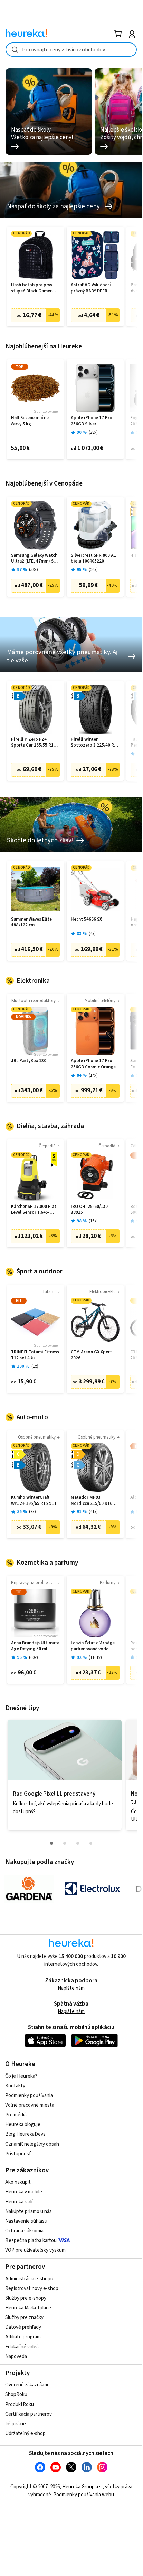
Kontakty (15, 2086)
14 (93, 1075)
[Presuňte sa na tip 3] (78, 1843)
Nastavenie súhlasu (26, 2221)
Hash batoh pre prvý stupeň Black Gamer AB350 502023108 (32, 288)
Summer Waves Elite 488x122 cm (31, 922)
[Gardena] (29, 1889)
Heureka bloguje (23, 2125)
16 (93, 1221)
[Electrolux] (92, 1889)
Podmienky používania (29, 2096)
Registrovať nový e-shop (32, 2289)
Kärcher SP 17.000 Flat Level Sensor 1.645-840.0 (34, 1210)
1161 (95, 1658)
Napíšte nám (71, 1988)
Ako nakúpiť (18, 2182)
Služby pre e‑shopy (26, 2298)
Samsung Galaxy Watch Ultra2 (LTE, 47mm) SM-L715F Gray (35, 559)
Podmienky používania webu (84, 2495)
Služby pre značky (24, 2318)
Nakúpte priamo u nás (28, 2212)
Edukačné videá (22, 2347)
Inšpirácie (16, 2424)
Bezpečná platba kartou (31, 2241)
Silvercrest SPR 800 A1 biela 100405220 (93, 559)
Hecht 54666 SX (86, 919)
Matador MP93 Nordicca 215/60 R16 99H (92, 1501)
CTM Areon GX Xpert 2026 (91, 1355)
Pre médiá (16, 2115)
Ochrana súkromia (24, 2231)
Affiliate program (23, 2337)
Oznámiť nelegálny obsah (32, 2144)
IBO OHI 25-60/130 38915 (89, 1210)
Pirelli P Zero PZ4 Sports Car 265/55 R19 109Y (34, 743)
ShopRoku (16, 2395)
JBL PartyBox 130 (29, 1061)
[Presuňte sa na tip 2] (65, 1843)
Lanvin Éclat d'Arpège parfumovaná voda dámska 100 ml (93, 1646)
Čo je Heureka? (21, 2076)
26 (93, 570)
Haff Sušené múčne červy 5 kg (30, 421)
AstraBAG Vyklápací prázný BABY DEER (91, 288)
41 (93, 1512)
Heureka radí (19, 2202)
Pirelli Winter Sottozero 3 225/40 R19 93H (95, 743)
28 (93, 432)
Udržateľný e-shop (25, 2434)
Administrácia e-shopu (29, 2279)
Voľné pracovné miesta (30, 2105)
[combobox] (71, 50)
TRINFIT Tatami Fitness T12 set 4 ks (35, 1355)
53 (34, 570)
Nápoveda (16, 2357)
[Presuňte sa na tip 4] (91, 1843)
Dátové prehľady (23, 2327)
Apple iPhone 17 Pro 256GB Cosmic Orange (93, 1064)
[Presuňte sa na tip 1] (51, 1843)
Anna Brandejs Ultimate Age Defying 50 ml (35, 1646)
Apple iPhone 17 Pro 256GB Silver (92, 421)
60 (34, 1658)
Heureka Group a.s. (82, 2487)
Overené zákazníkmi (27, 2385)
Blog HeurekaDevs (25, 2134)
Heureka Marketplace (28, 2308)
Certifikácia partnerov (28, 2414)
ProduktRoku (20, 2405)
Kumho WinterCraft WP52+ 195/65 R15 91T (34, 1501)
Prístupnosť (18, 2154)
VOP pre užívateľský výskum (35, 2250)
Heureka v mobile (24, 2192)
